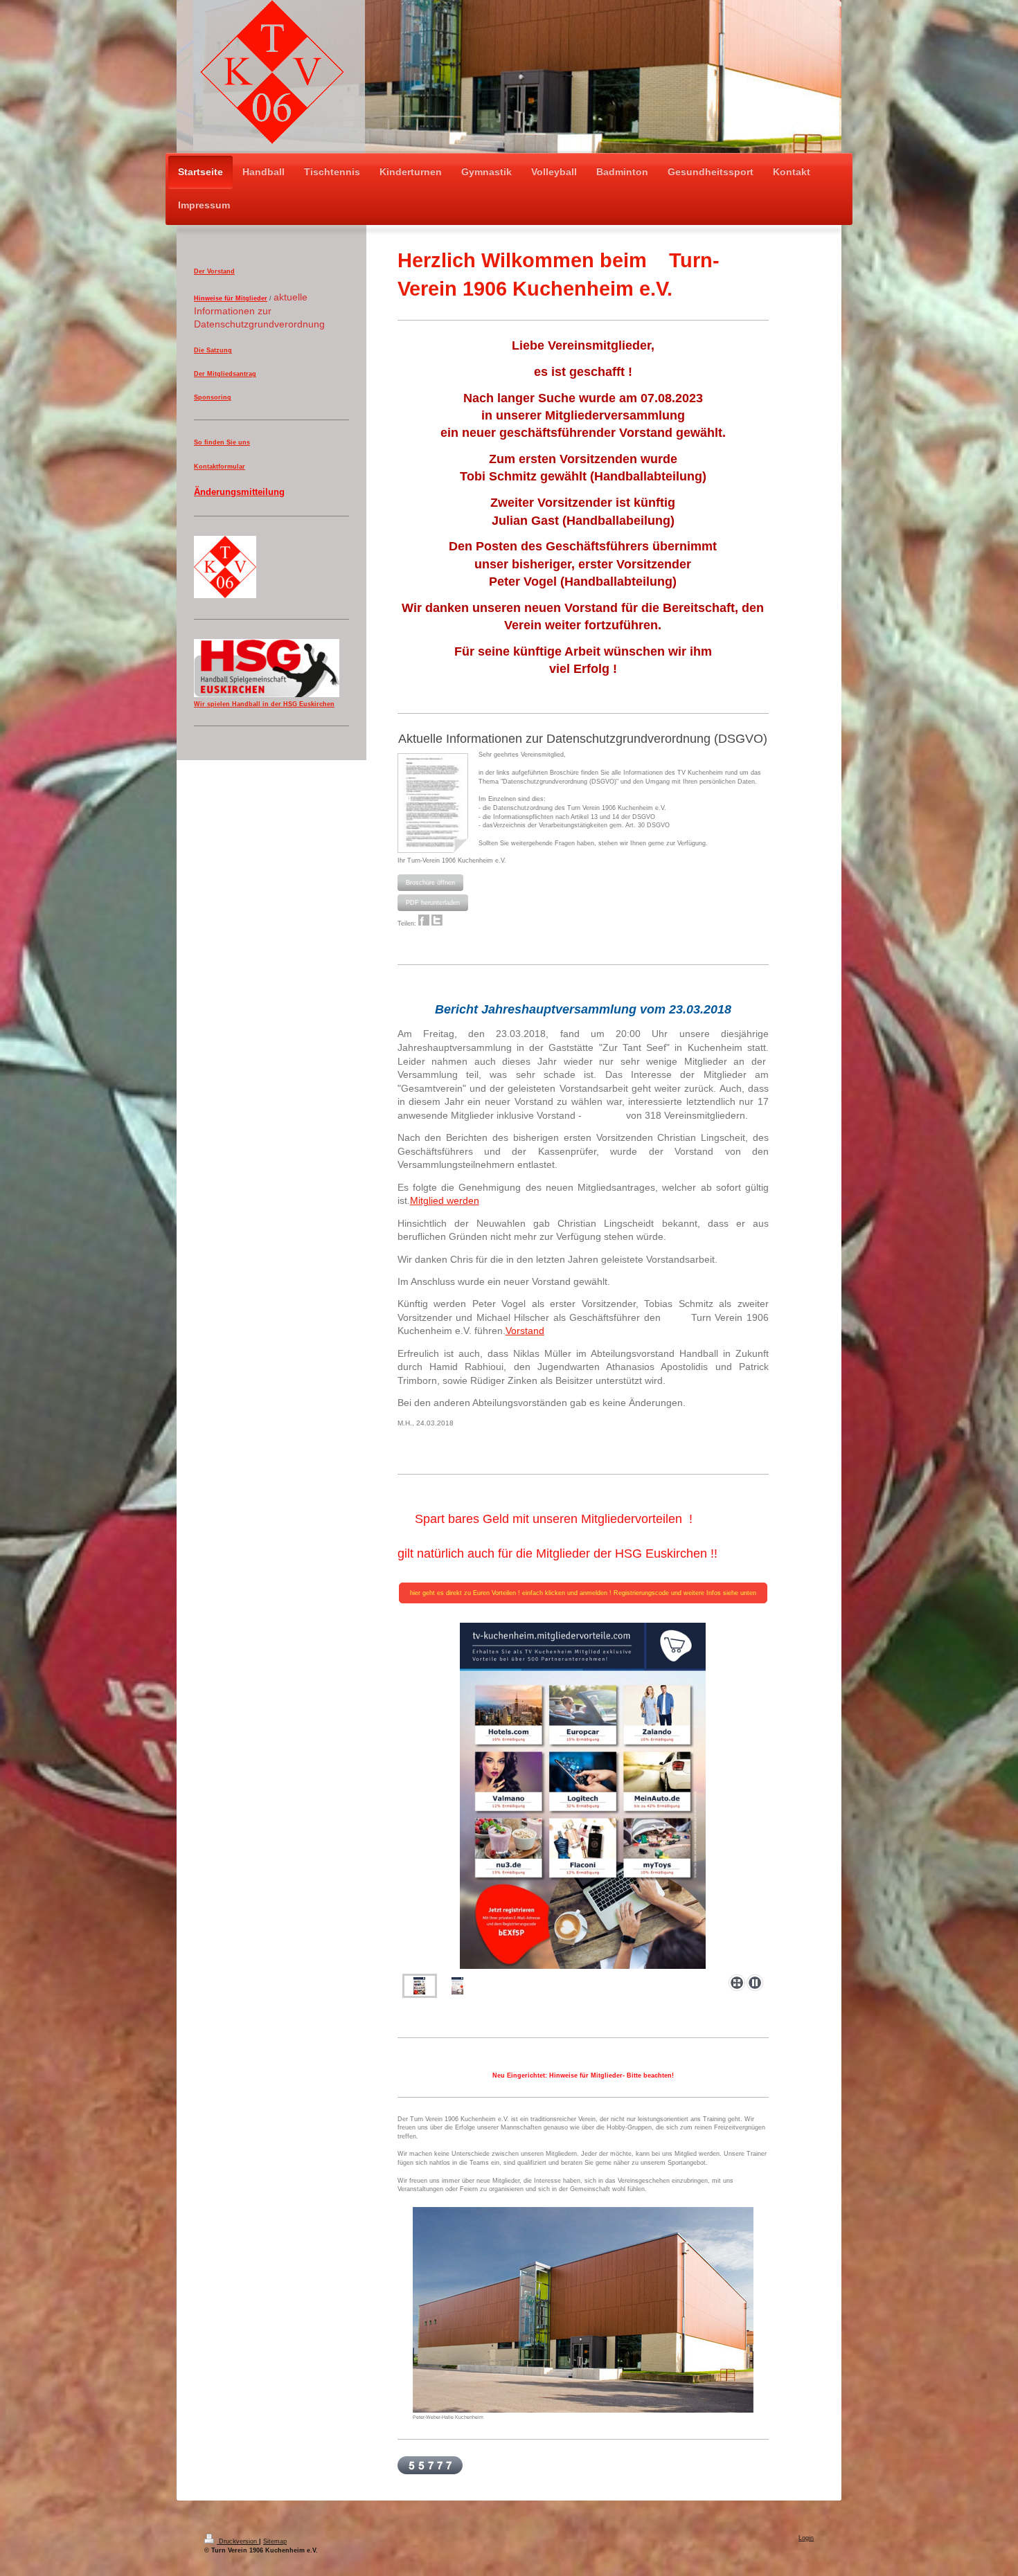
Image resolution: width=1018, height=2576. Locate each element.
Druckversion (238, 2541)
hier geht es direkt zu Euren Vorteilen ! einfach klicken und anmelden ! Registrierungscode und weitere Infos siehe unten (583, 1593)
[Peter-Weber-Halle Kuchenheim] (583, 2310)
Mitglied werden (445, 1200)
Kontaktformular (220, 467)
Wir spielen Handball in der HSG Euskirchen (264, 704)
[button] (430, 883)
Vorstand (525, 1331)
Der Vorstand (214, 271)
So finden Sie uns (222, 442)
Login (806, 2538)
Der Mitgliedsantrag (225, 374)
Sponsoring (213, 397)
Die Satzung (213, 350)
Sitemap (275, 2541)
